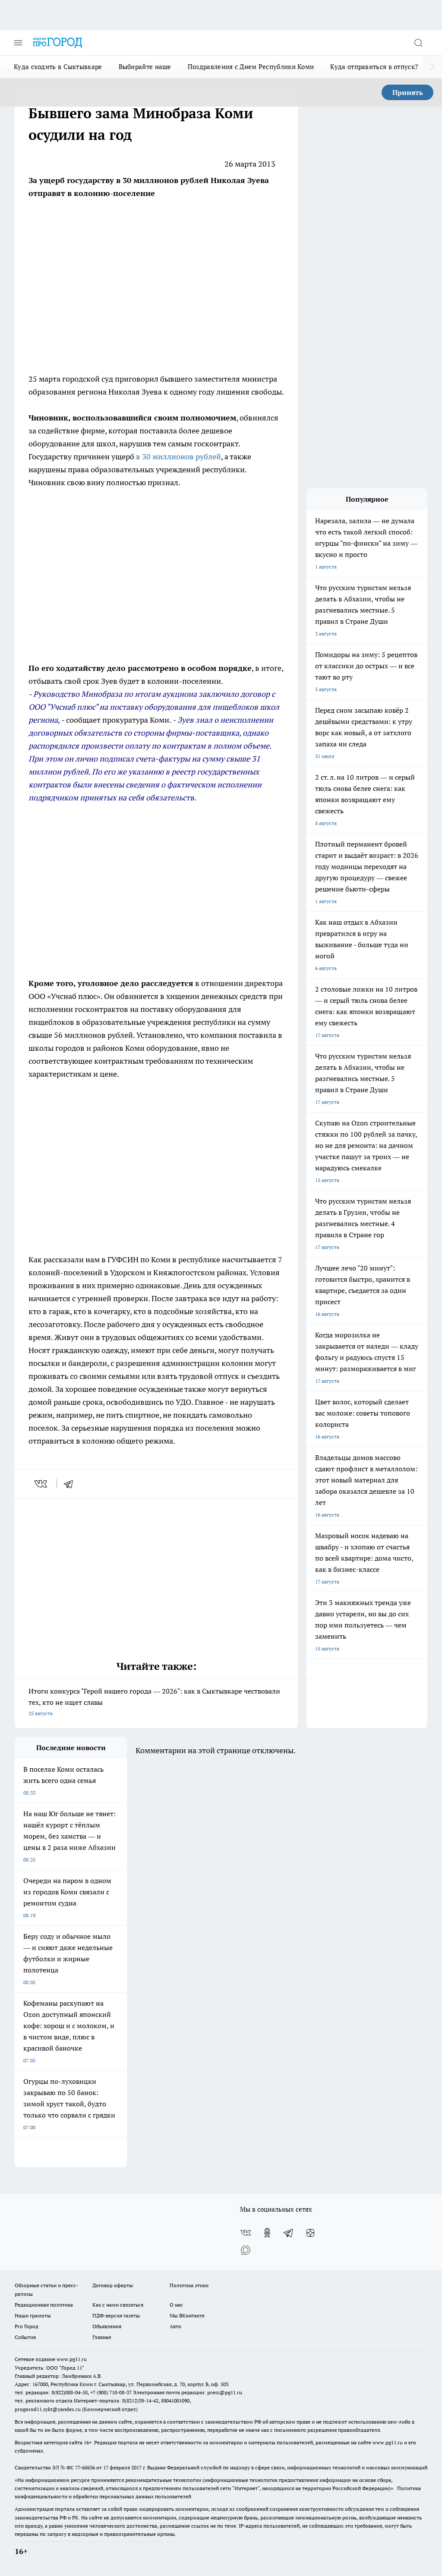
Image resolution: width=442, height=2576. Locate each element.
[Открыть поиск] (418, 43)
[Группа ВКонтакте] (246, 2233)
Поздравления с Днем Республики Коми (251, 67)
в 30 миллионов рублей (178, 457)
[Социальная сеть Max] (246, 2250)
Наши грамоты (33, 2315)
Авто (175, 2326)
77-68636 (85, 2467)
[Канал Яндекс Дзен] (310, 2233)
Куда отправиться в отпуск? (374, 67)
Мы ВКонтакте (187, 2315)
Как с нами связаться (118, 2305)
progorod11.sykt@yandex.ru (48, 2409)
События (25, 2337)
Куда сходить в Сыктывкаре (58, 67)
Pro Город (27, 2326)
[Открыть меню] (18, 43)
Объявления (107, 2326)
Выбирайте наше (145, 67)
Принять (408, 92)
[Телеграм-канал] (289, 2233)
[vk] (42, 1484)
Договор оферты (113, 2285)
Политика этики (189, 2285)
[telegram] (71, 1484)
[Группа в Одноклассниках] (267, 2233)
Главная (102, 2337)
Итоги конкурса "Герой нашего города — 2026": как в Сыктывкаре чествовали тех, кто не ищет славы (154, 1702)
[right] (432, 67)
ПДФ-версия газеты (116, 2315)
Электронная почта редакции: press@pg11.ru (188, 2392)
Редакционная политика (44, 2305)
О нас (176, 2305)
